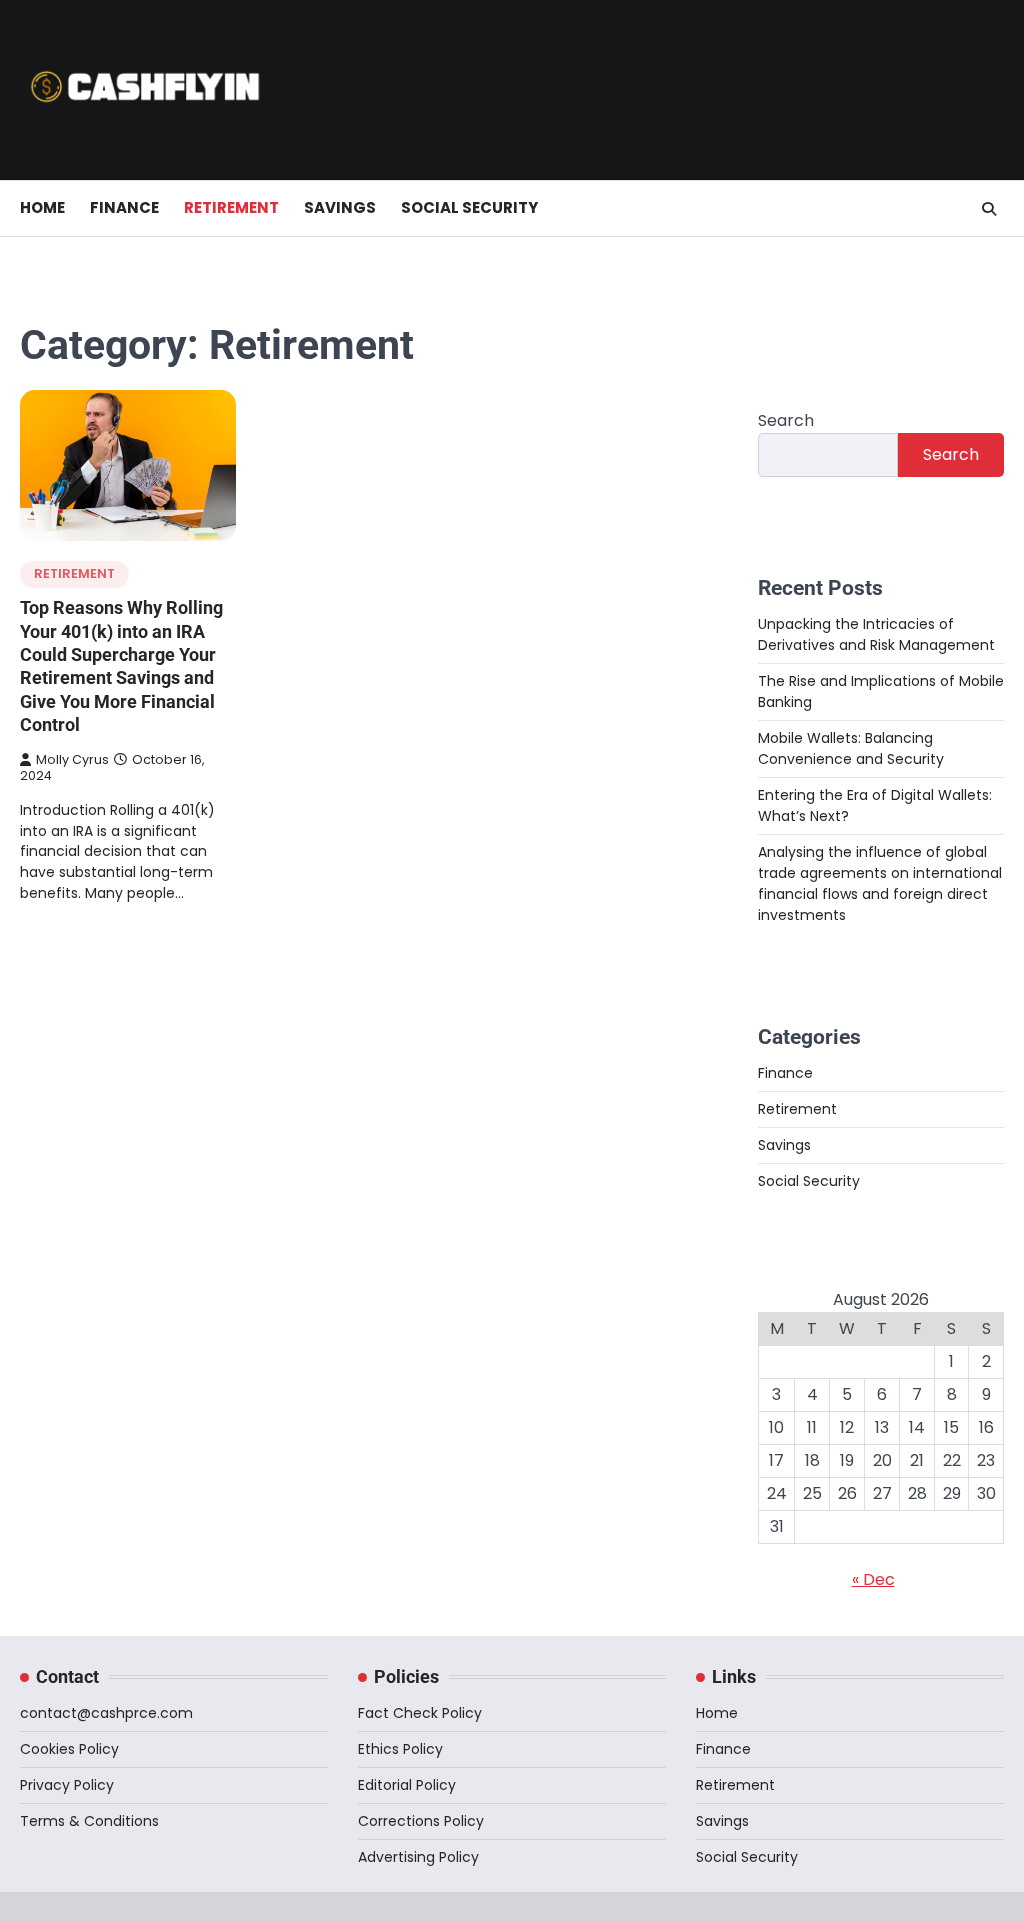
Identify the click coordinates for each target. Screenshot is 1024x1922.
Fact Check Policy (420, 1713)
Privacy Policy (67, 1785)
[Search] (989, 209)
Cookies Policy (69, 1749)
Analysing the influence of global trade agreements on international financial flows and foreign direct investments (880, 883)
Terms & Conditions (89, 1821)
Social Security (469, 207)
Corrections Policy (421, 1821)
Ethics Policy (400, 1749)
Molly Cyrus (72, 759)
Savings (340, 207)
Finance (124, 207)
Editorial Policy (407, 1785)
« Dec (873, 1579)
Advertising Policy (418, 1857)
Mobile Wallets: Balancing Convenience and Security (851, 748)
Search (786, 420)
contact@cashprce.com (106, 1713)
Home (42, 207)
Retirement (231, 207)
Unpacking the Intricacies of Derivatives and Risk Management (876, 634)
